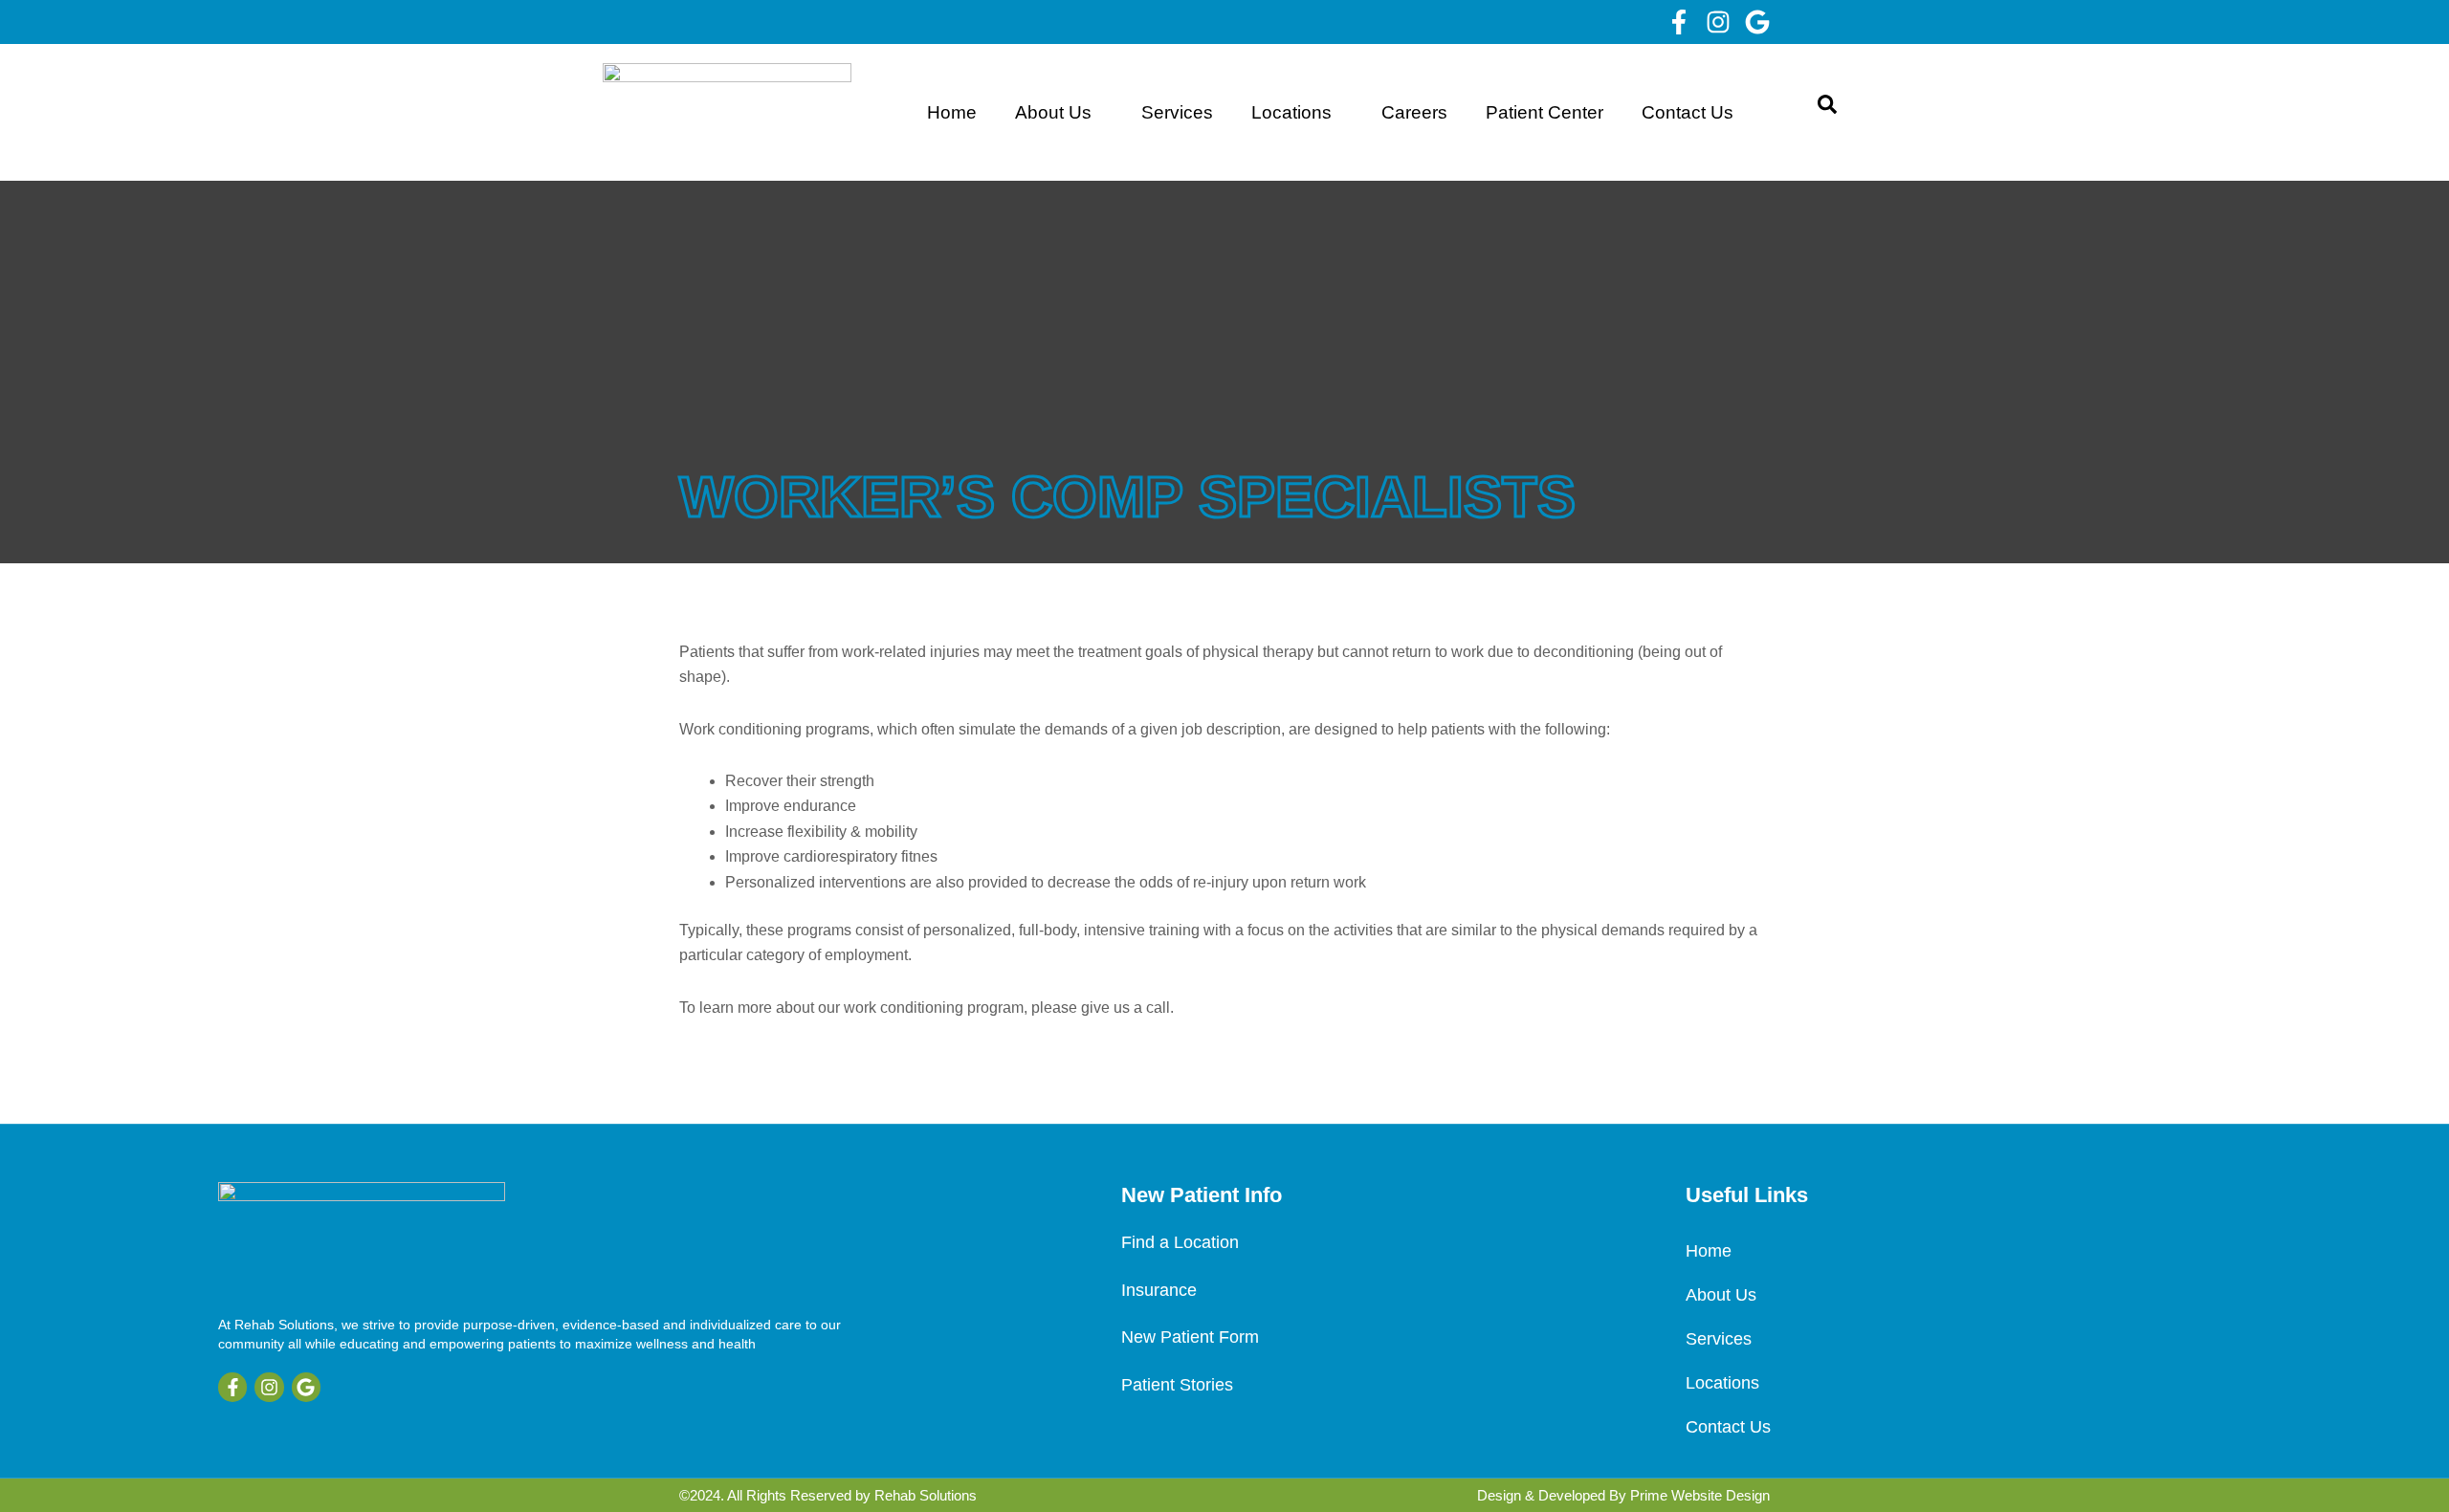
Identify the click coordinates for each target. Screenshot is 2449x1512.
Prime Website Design (1700, 1495)
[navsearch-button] (1827, 112)
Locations (1291, 112)
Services (1177, 112)
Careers (1414, 112)
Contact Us (1688, 112)
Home (952, 112)
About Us (1053, 112)
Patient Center (1544, 112)
